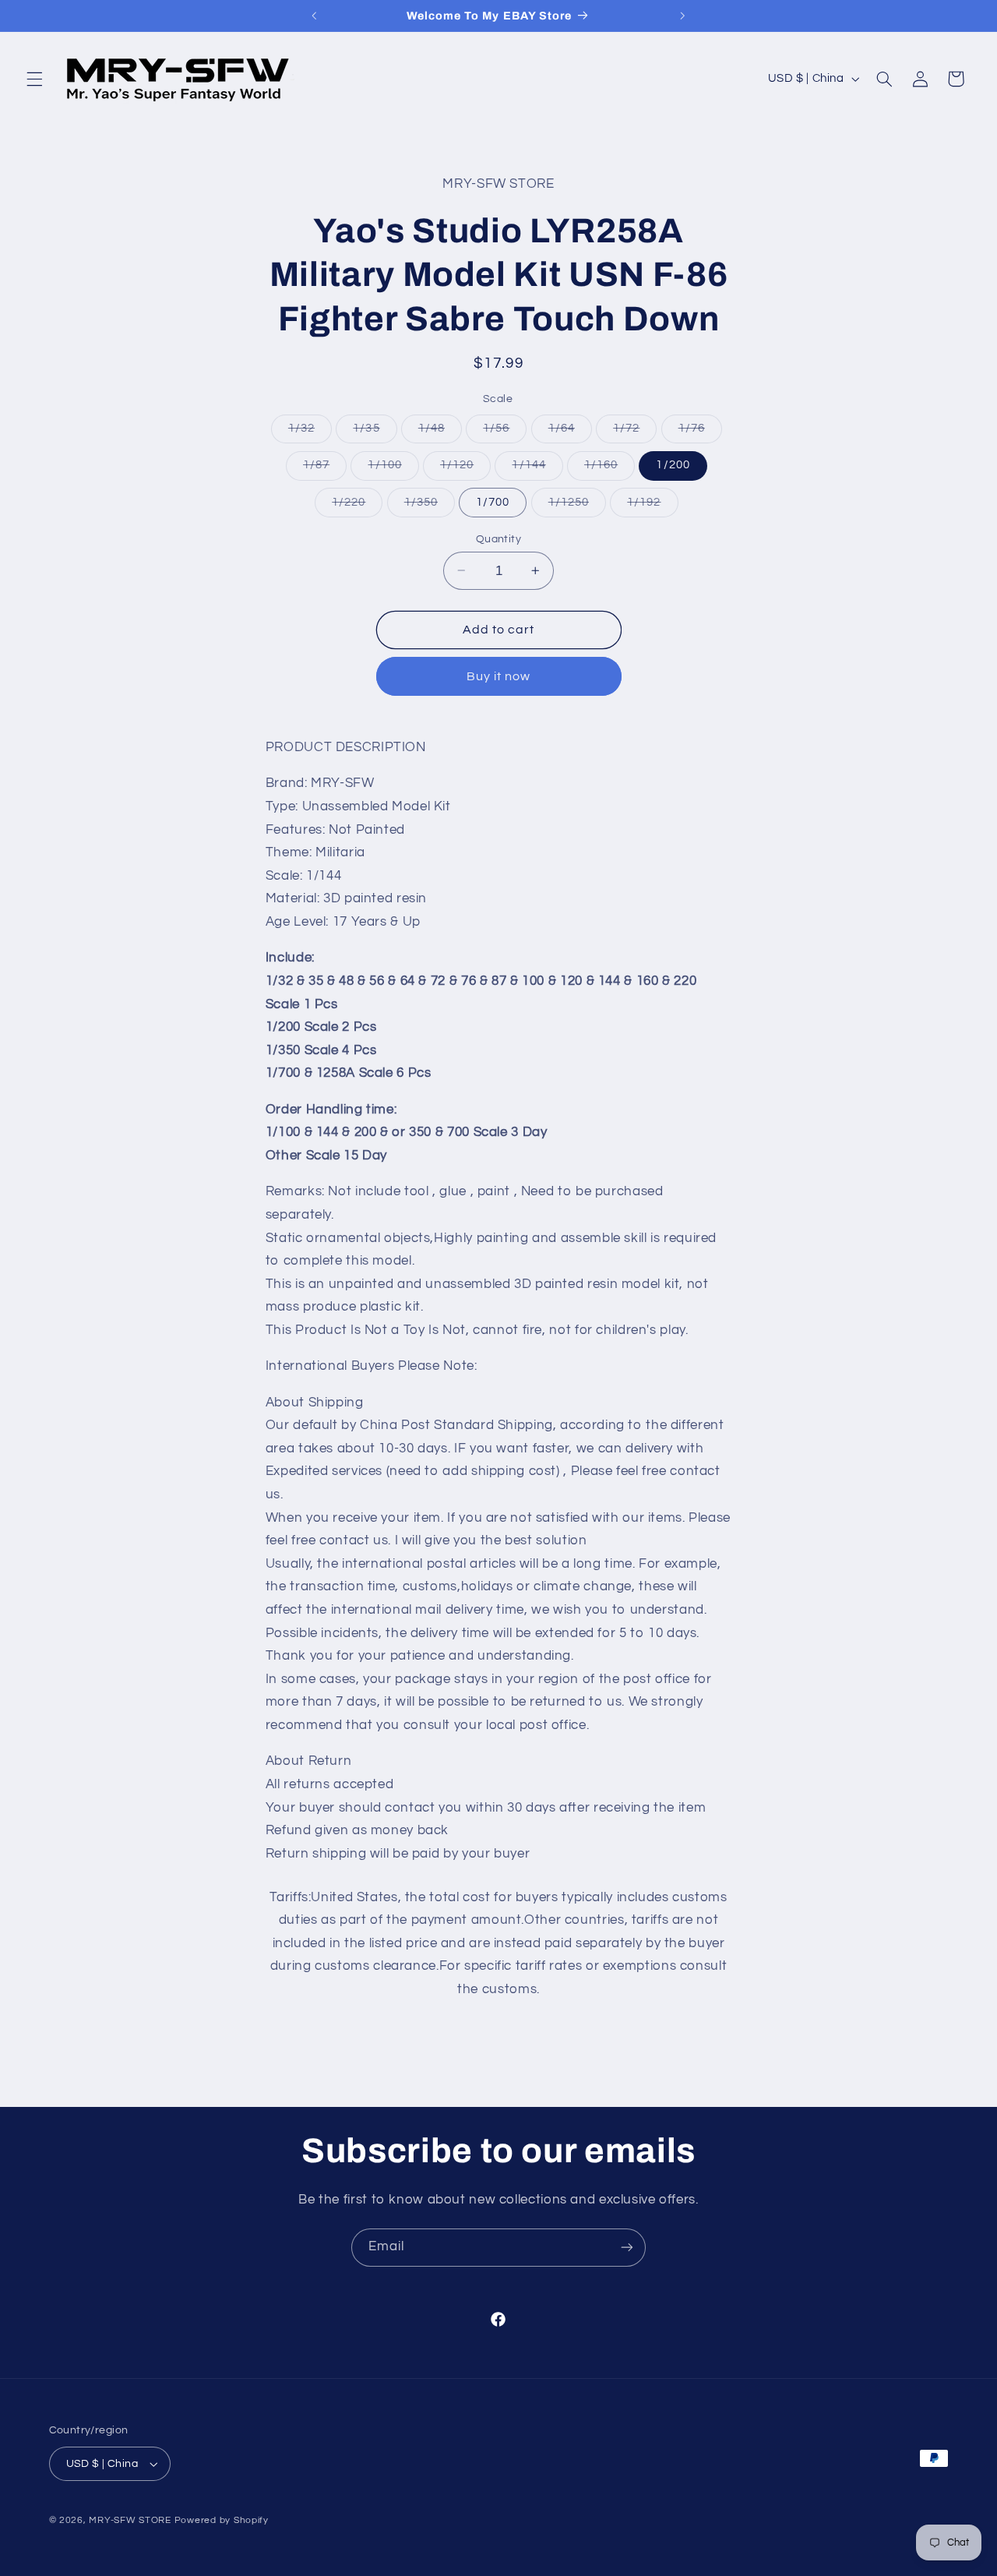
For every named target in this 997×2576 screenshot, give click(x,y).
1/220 (357, 506)
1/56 (505, 432)
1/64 (570, 432)
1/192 (652, 506)
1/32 (310, 432)
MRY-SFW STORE (130, 2520)
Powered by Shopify (222, 2520)
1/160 (609, 469)
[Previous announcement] (315, 16)
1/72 (635, 432)
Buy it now (499, 676)
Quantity (498, 538)
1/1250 (577, 506)
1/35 (375, 432)
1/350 (430, 506)
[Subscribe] (627, 2248)
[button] (34, 79)
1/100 (393, 469)
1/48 (440, 432)
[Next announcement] (682, 16)
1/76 (700, 432)
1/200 (673, 465)
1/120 (465, 469)
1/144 (537, 469)
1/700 (493, 501)
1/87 (325, 469)
